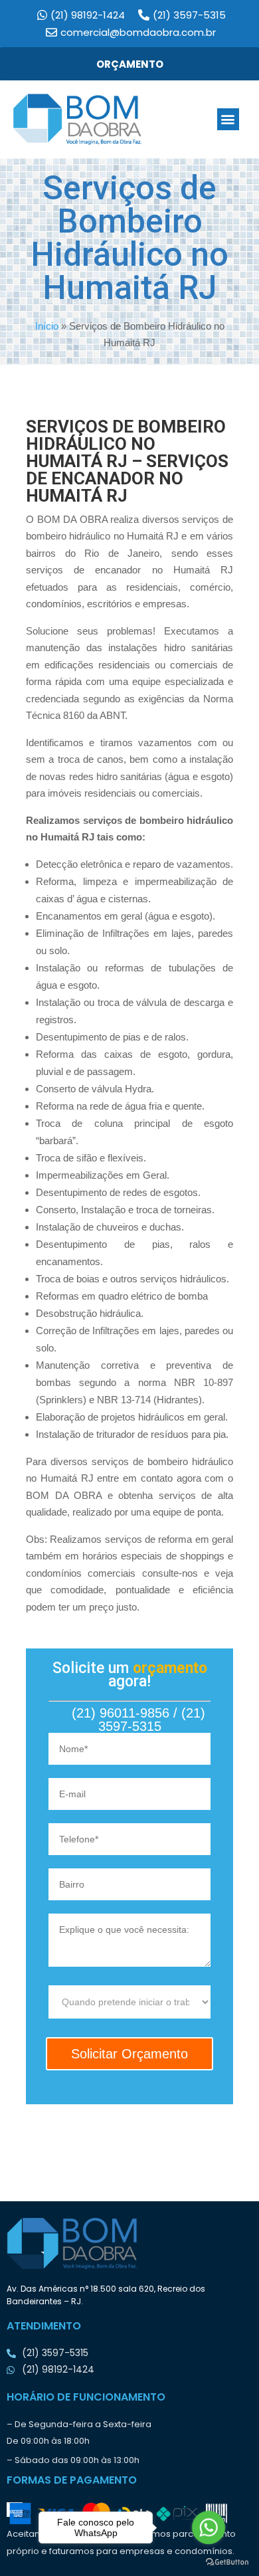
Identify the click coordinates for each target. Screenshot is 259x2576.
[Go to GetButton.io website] (227, 2562)
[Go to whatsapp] (209, 2527)
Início (47, 326)
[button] (228, 119)
